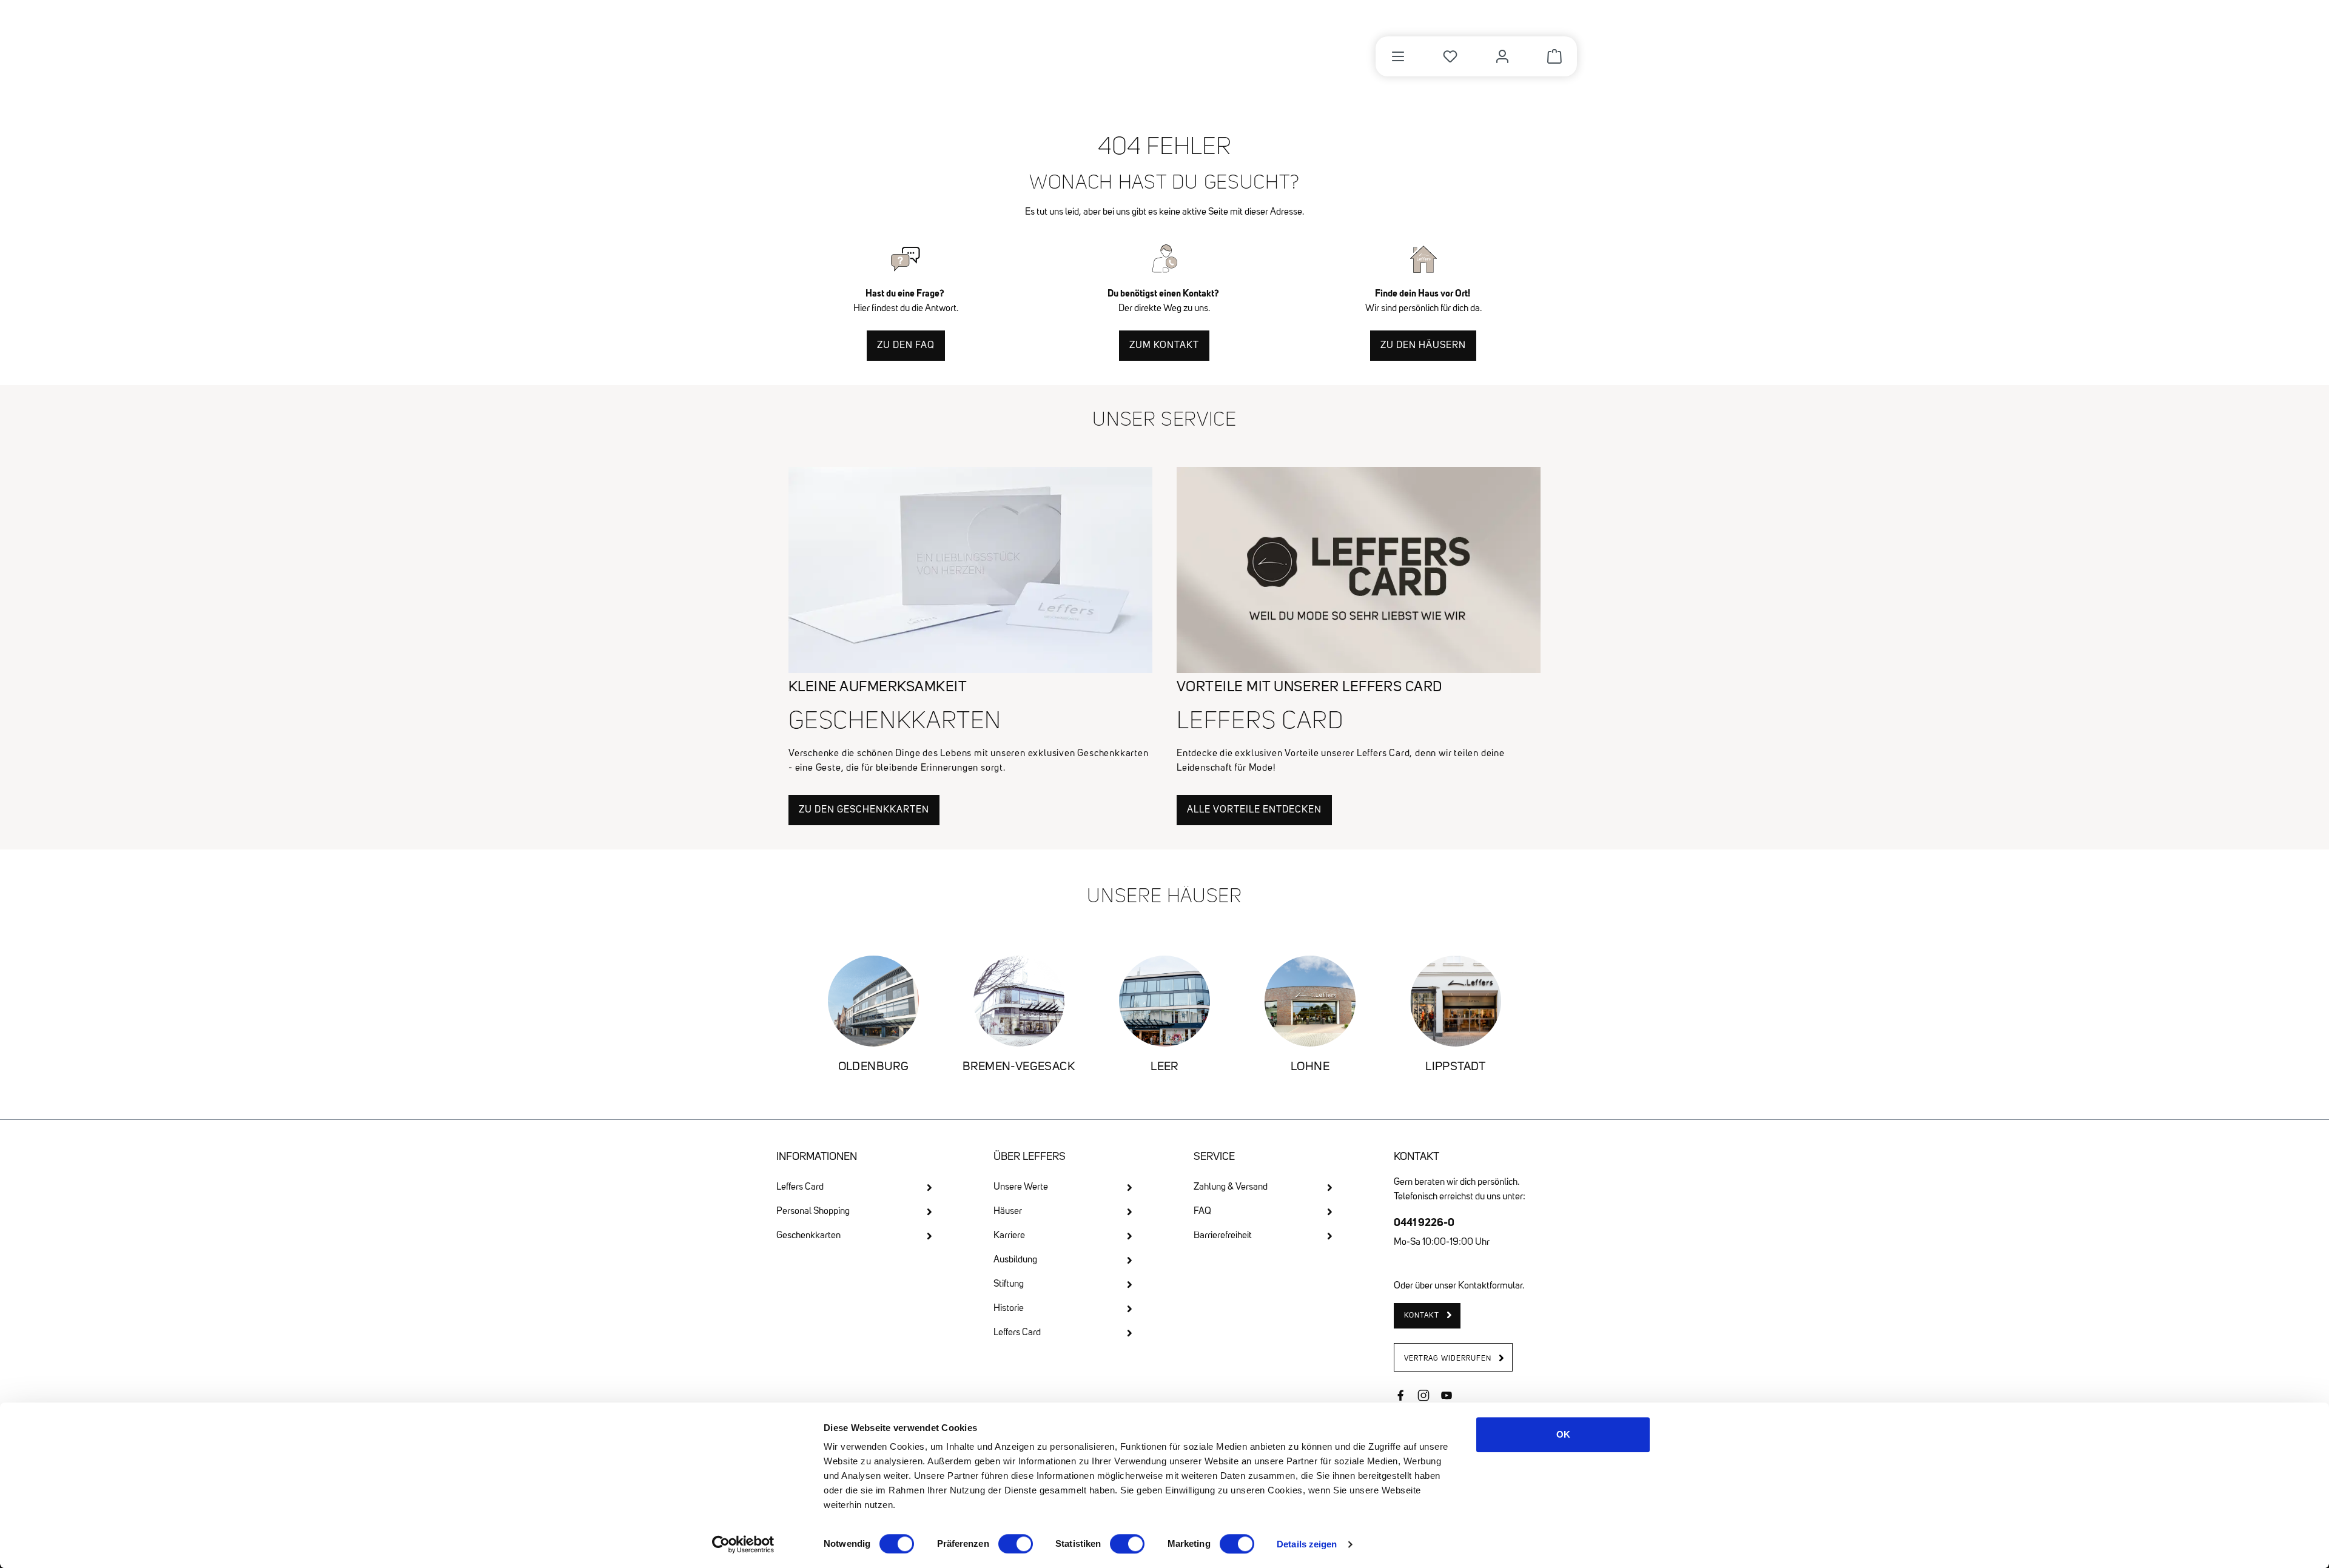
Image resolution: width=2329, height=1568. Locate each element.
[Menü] (1398, 56)
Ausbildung (1015, 1260)
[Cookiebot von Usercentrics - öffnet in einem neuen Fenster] (743, 1544)
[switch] (1016, 1544)
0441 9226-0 (1424, 1222)
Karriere (1009, 1236)
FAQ (1202, 1211)
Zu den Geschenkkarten (864, 810)
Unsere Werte (1021, 1187)
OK (1563, 1434)
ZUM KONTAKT (1164, 346)
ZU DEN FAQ (906, 346)
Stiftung (1009, 1284)
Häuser (1008, 1211)
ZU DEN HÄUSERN (1423, 346)
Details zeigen (1307, 1544)
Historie (1009, 1308)
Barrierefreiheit (1223, 1236)
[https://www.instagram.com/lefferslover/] (1423, 1397)
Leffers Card (800, 1187)
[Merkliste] (1450, 56)
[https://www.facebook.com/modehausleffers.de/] (1400, 1397)
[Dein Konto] (1502, 56)
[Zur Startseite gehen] (845, 50)
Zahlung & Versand (1231, 1187)
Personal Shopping (813, 1211)
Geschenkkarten (808, 1236)
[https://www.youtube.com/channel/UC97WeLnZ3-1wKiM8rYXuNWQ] (1447, 1397)
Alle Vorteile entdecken (1254, 810)
